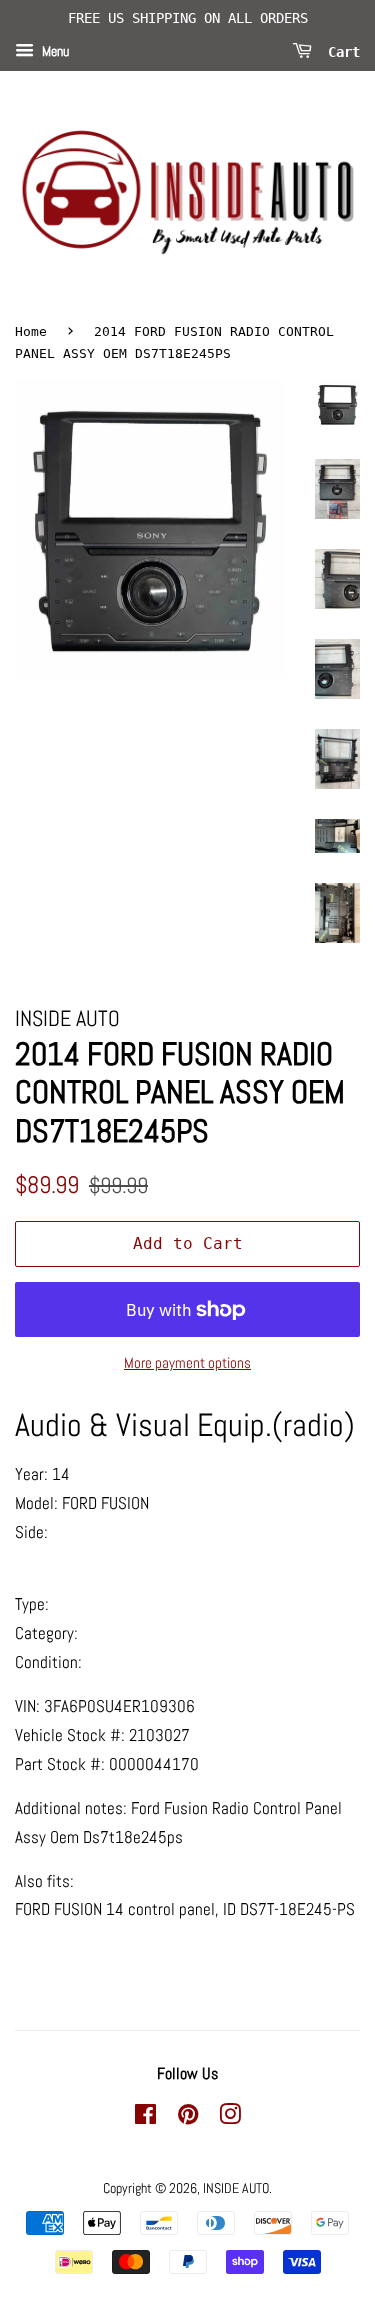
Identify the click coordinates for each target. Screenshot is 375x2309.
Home (31, 331)
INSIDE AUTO (236, 2188)
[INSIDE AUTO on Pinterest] (188, 2118)
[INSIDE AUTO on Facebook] (145, 2118)
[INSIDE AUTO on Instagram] (230, 2118)
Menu (54, 51)
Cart (340, 51)
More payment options (187, 1362)
